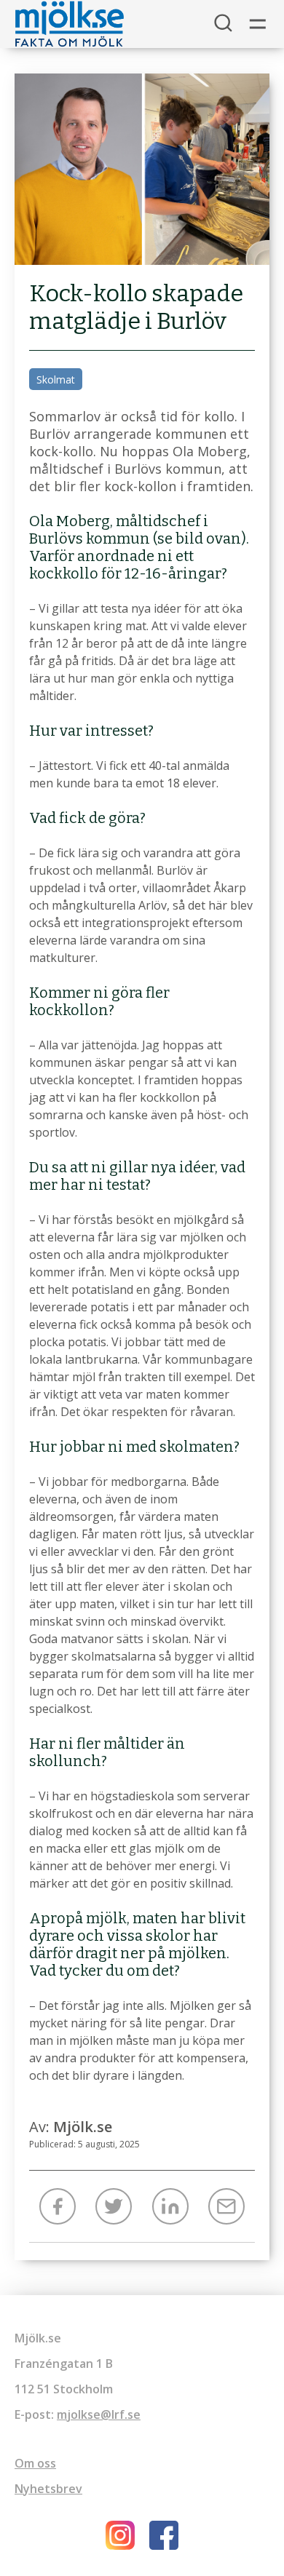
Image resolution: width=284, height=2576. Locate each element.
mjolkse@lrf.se (99, 2414)
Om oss (35, 2463)
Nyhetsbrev (48, 2489)
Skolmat (56, 379)
